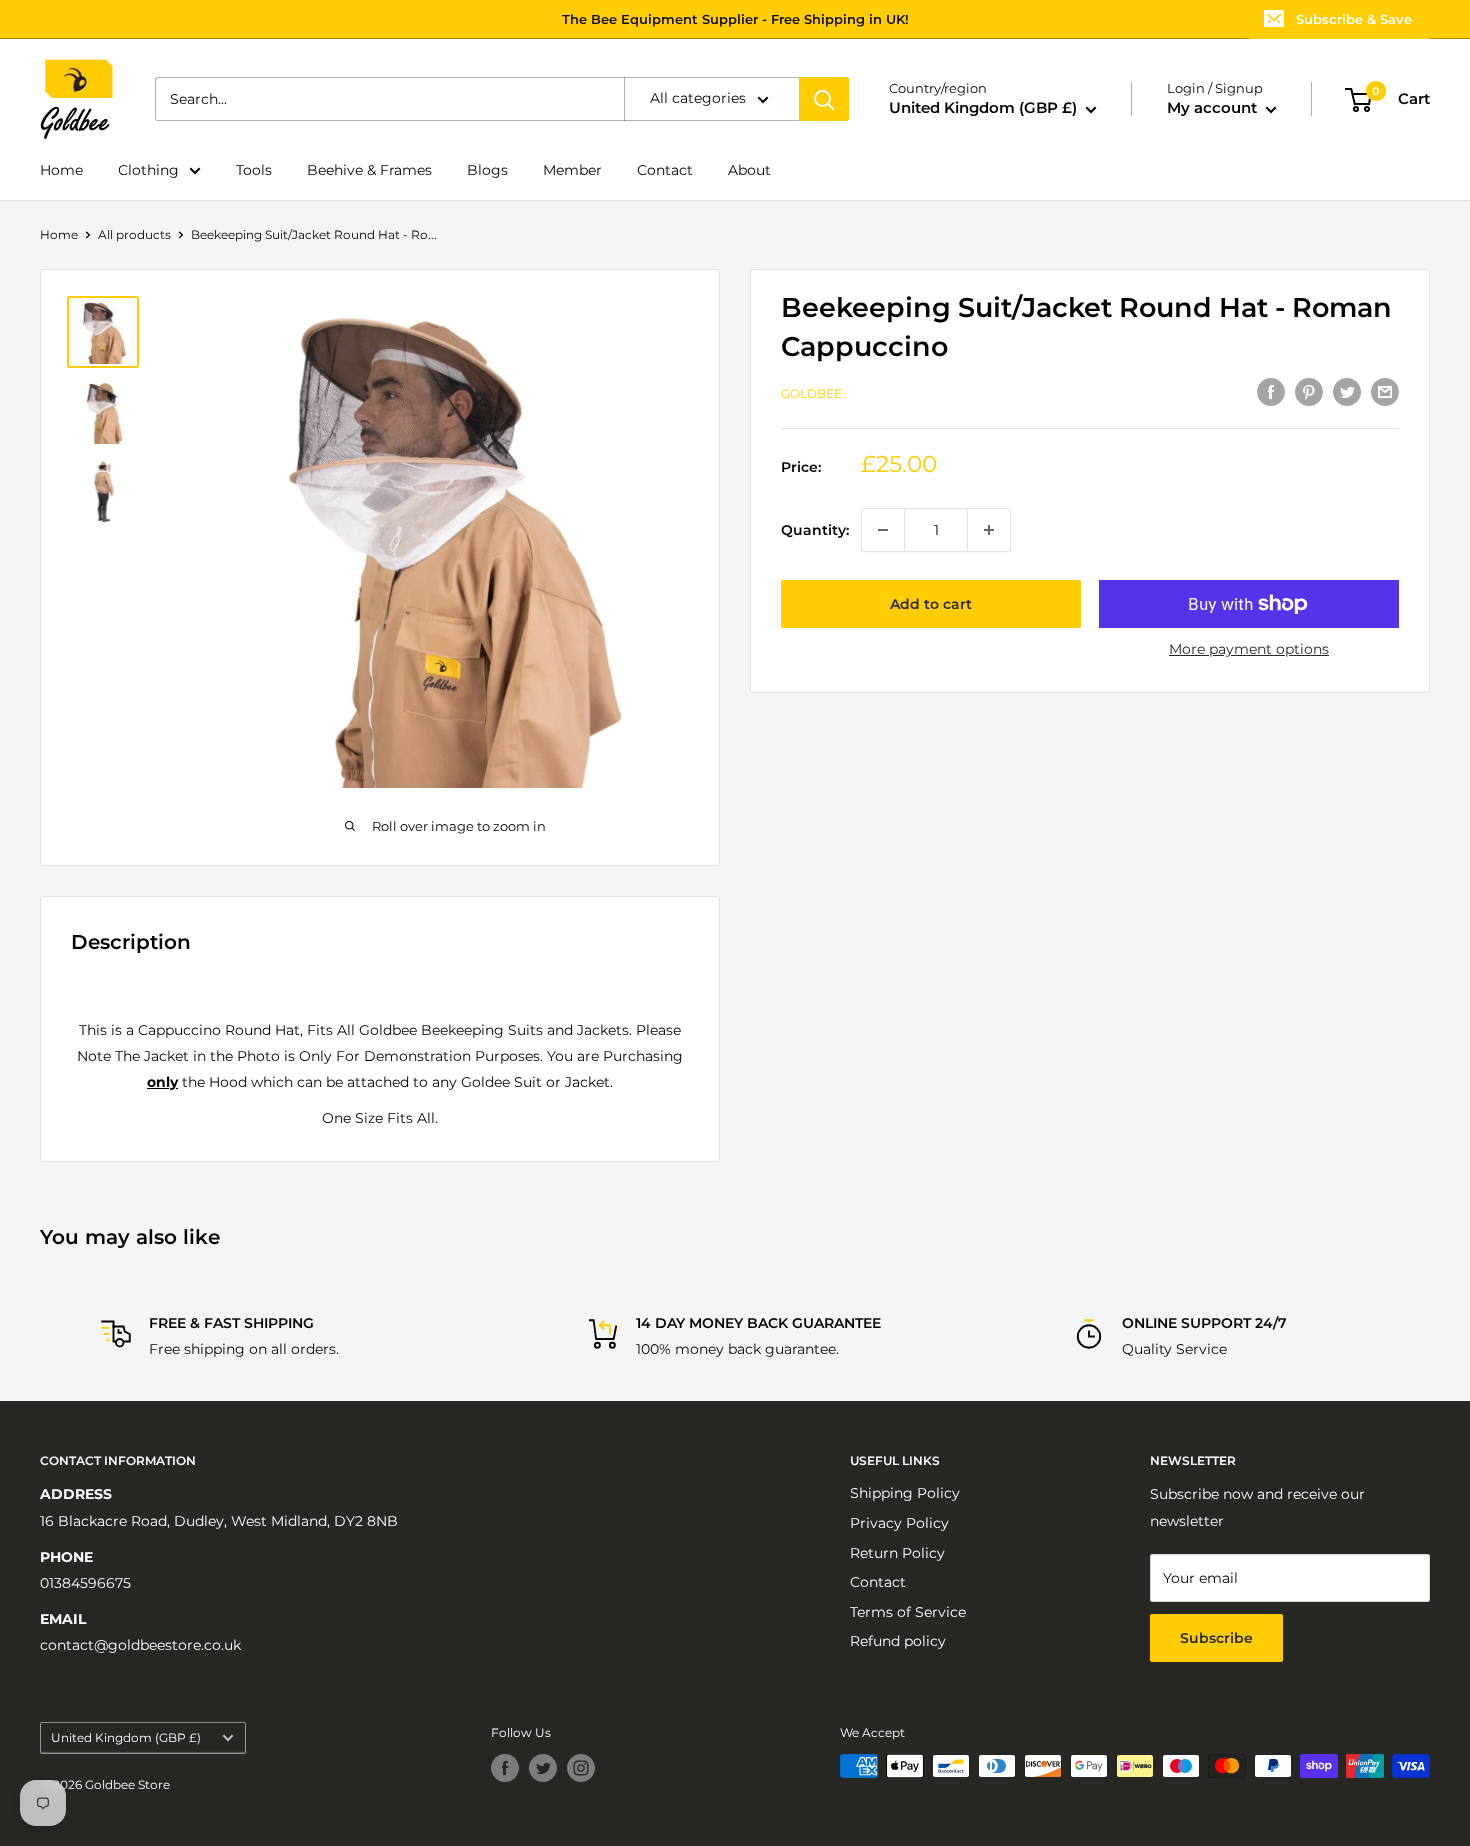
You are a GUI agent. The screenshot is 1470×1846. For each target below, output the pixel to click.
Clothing (148, 170)
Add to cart (931, 604)
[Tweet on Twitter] (1347, 392)
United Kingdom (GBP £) (126, 1737)
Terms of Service (908, 1612)
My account (1214, 108)
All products (134, 234)
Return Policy (897, 1553)
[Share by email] (1385, 392)
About (749, 170)
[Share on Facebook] (1271, 392)
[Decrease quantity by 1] (883, 530)
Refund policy (898, 1641)
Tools (254, 170)
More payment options (1249, 649)
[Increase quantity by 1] (989, 530)
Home (61, 170)
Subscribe (1216, 1638)
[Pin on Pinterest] (1309, 392)
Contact (665, 170)
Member (572, 170)
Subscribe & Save (1354, 19)
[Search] (824, 100)
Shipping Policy (905, 1493)
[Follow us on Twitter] (543, 1768)
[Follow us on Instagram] (581, 1768)
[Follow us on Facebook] (505, 1768)
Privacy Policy (899, 1523)
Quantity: (815, 530)
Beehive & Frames (369, 170)
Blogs (487, 170)
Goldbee (811, 394)
